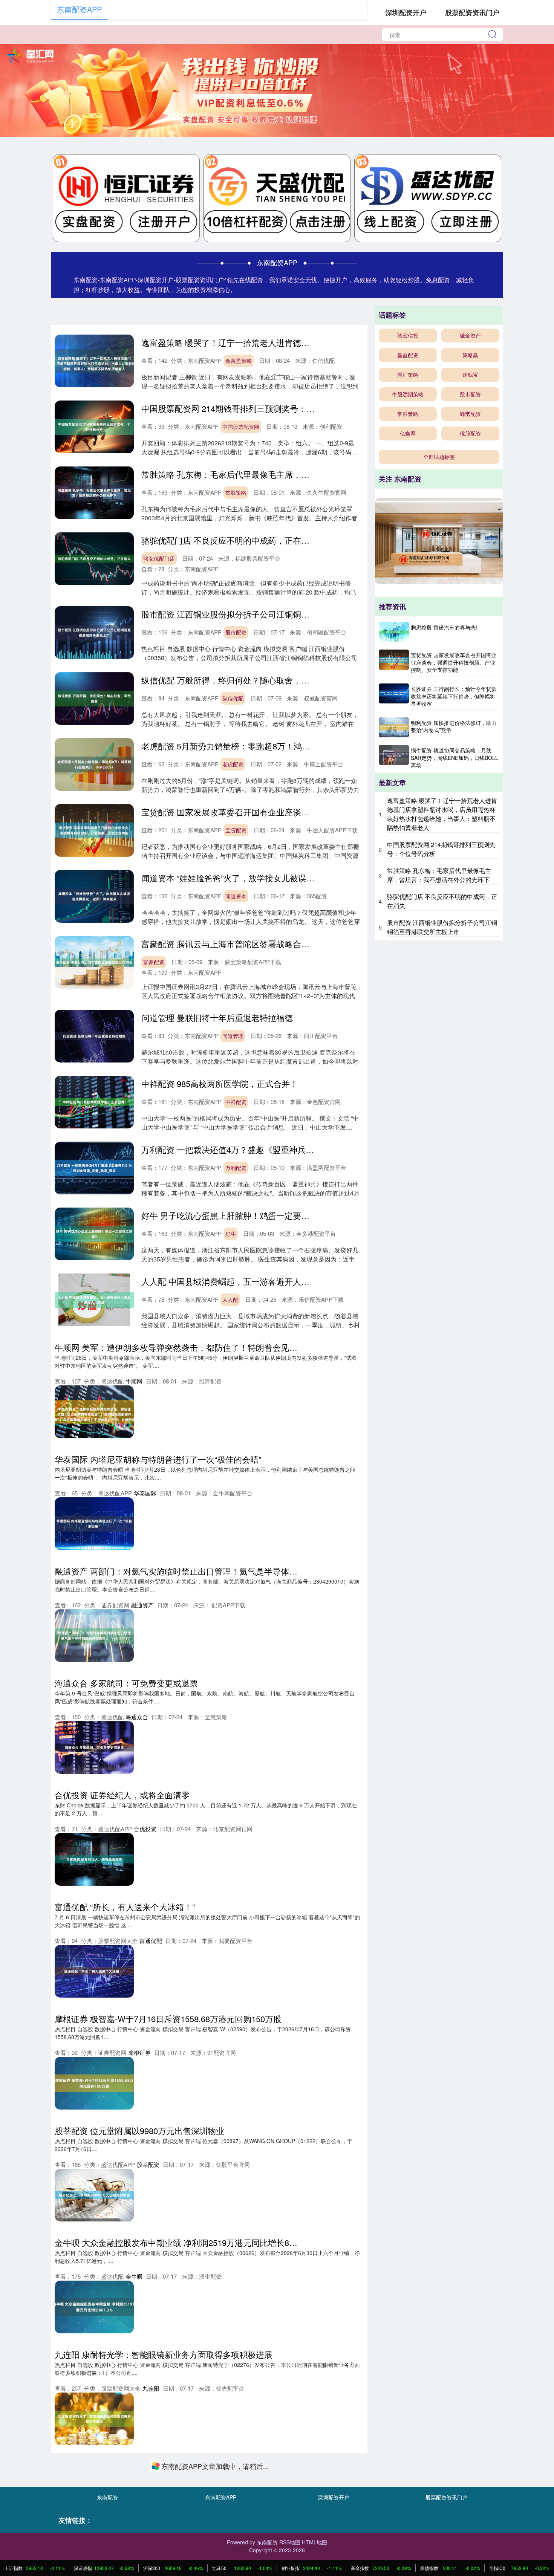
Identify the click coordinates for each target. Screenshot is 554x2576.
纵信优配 (233, 698)
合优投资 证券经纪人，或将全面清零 (122, 1795)
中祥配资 (236, 1102)
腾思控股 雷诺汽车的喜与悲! (444, 627)
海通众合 (137, 1717)
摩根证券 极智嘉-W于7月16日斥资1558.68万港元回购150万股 (168, 2019)
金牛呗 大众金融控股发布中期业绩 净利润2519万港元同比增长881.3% (184, 2242)
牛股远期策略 (408, 394)
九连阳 (151, 2388)
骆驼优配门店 (159, 558)
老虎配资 (233, 764)
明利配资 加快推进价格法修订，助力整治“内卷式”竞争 (454, 726)
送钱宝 (470, 375)
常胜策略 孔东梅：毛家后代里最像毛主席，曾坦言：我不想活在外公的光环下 (283, 474)
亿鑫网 (408, 433)
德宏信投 (408, 335)
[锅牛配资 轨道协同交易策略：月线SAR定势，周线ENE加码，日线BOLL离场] (394, 758)
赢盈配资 (408, 355)
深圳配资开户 (406, 12)
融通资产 (142, 1605)
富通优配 (151, 1941)
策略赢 (470, 355)
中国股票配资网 (241, 427)
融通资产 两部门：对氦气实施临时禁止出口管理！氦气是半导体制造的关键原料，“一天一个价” (228, 1571)
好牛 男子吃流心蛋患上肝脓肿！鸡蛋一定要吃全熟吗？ (242, 1215)
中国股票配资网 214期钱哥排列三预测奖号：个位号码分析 (249, 408)
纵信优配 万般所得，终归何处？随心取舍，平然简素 (238, 680)
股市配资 (236, 632)
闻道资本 (236, 896)
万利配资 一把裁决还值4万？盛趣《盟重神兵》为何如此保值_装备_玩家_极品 (284, 1149)
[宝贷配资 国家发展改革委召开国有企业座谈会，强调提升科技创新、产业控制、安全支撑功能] (394, 663)
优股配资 (470, 433)
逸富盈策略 (239, 361)
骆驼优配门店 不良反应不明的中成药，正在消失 (230, 540)
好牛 (231, 1234)
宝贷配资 (236, 830)
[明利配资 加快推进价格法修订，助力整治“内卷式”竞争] (394, 727)
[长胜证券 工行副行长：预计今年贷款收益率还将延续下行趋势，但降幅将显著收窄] (394, 697)
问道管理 (233, 1036)
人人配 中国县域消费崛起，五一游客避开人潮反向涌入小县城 (254, 1281)
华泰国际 (145, 1493)
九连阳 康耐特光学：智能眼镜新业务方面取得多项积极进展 (164, 2354)
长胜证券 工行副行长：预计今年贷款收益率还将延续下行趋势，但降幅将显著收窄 (454, 696)
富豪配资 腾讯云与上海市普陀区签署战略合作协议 (234, 944)
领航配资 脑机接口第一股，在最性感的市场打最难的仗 (155, 2466)
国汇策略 (408, 375)
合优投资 (145, 1829)
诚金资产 (470, 335)
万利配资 (236, 1168)
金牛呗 (134, 2276)
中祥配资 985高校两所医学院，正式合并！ (220, 1083)
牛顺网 (134, 1381)
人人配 (230, 1299)
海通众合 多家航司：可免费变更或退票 (126, 1683)
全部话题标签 (439, 457)
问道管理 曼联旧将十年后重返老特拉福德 (217, 1017)
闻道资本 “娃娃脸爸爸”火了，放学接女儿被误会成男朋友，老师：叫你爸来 (278, 878)
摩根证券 (139, 2052)
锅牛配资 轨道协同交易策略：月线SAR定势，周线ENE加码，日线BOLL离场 (455, 758)
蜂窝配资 (470, 414)
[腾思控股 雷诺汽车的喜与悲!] (394, 632)
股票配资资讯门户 (472, 12)
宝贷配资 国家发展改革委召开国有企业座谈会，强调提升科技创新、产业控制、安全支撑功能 (312, 812)
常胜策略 (236, 492)
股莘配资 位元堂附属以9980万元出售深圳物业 (139, 2130)
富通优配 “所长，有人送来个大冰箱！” (125, 1907)
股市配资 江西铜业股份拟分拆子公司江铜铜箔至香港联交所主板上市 (267, 614)
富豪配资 (154, 962)
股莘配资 (148, 2164)
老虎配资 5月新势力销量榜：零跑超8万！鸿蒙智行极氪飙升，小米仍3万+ (276, 746)
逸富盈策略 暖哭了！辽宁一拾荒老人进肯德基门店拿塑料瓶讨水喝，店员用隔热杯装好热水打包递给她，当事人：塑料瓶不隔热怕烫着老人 (442, 814)
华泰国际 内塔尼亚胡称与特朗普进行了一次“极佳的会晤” (158, 1459)
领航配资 (148, 2500)
